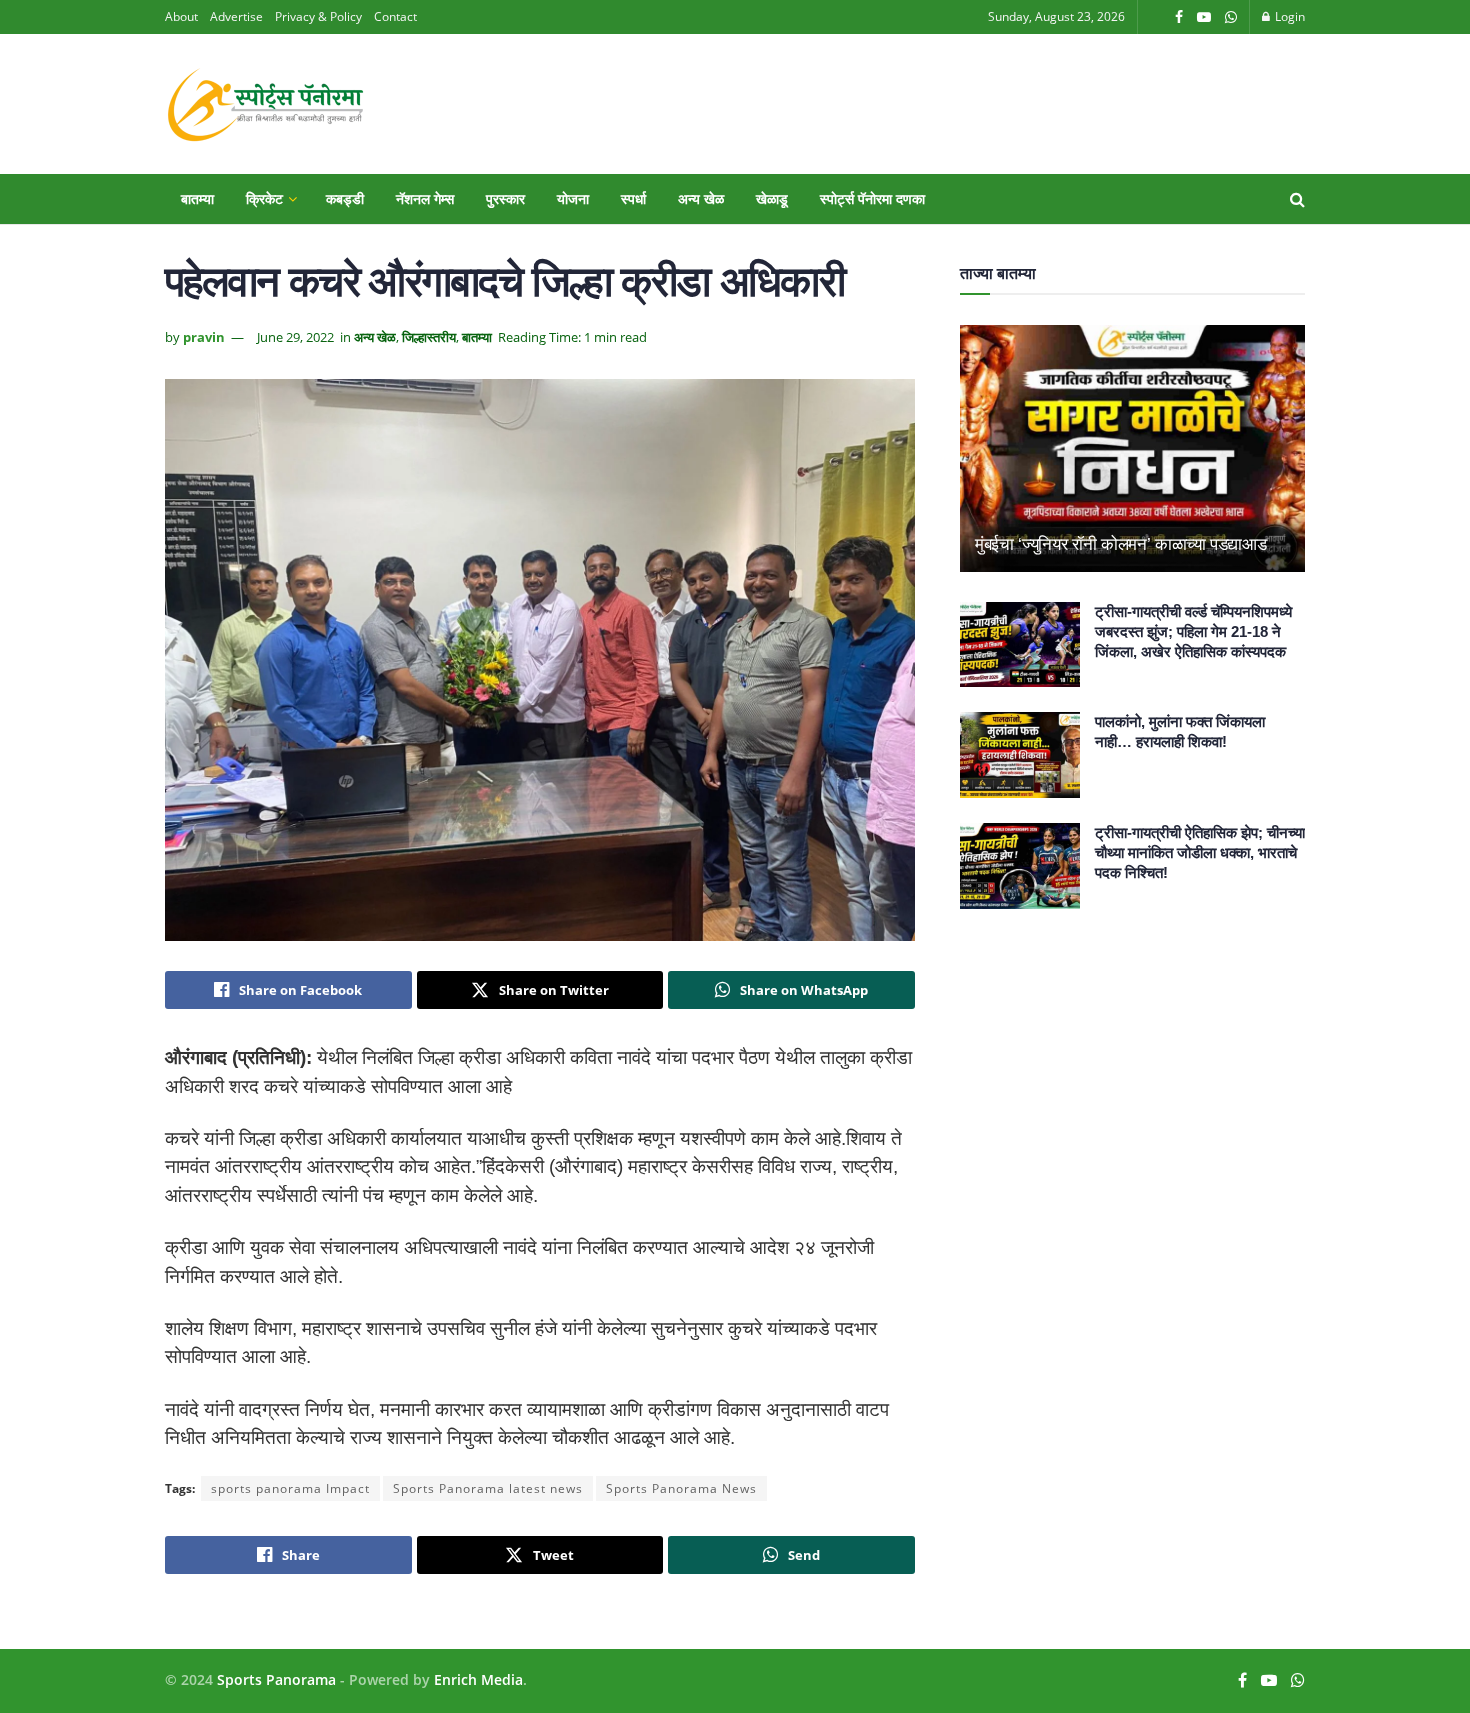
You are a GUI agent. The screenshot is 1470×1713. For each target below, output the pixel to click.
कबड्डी (345, 198)
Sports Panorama (276, 1679)
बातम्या (197, 198)
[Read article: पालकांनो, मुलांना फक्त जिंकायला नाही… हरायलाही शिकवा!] (1020, 755)
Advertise (236, 16)
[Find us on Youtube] (1204, 17)
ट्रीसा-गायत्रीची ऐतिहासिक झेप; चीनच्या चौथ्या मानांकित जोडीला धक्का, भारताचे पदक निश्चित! (1200, 852)
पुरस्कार (505, 198)
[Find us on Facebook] (1179, 17)
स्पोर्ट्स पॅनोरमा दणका (872, 198)
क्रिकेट (264, 198)
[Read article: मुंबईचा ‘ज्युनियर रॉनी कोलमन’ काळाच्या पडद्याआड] (1132, 448)
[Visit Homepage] (265, 104)
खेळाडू (772, 198)
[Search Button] (1297, 199)
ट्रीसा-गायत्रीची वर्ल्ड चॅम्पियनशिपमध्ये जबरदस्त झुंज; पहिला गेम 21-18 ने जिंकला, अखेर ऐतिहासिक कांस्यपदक (1193, 631)
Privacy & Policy (318, 16)
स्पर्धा (633, 198)
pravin (204, 337)
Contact (395, 16)
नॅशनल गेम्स (425, 198)
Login (1288, 16)
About (181, 16)
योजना (573, 198)
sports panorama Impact (290, 1488)
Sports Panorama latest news (488, 1488)
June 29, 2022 (295, 337)
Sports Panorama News (681, 1488)
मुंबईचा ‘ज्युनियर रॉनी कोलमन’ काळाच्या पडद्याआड (1120, 544)
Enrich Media (478, 1679)
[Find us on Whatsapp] (1231, 17)
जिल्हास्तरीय (429, 337)
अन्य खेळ (701, 198)
